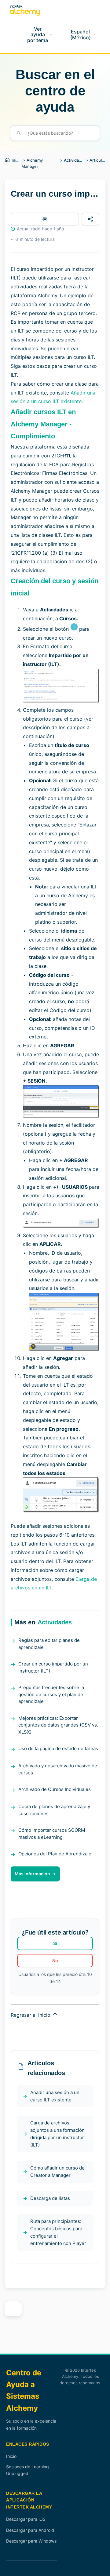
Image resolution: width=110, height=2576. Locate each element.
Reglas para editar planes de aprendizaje (49, 1644)
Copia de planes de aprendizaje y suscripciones (54, 1810)
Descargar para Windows (31, 2541)
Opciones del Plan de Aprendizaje (55, 1854)
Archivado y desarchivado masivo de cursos (58, 1769)
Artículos (98, 160)
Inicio (17, 160)
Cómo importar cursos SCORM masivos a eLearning (52, 1834)
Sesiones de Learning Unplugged (28, 2470)
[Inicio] (25, 11)
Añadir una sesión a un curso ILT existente (55, 2096)
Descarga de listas (50, 2198)
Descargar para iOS (26, 2519)
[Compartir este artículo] (90, 219)
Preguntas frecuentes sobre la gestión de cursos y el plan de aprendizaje (51, 1694)
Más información (32, 1874)
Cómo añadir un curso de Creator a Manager (57, 2172)
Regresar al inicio (31, 2015)
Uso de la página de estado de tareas (58, 1748)
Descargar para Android (30, 2530)
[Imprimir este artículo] (45, 219)
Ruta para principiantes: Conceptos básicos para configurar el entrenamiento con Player (58, 2232)
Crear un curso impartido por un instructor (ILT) (53, 1667)
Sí (55, 1943)
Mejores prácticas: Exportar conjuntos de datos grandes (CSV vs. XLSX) (58, 1725)
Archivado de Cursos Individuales (55, 1789)
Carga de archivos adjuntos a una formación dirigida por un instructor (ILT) (57, 2134)
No (55, 1960)
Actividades (75, 160)
